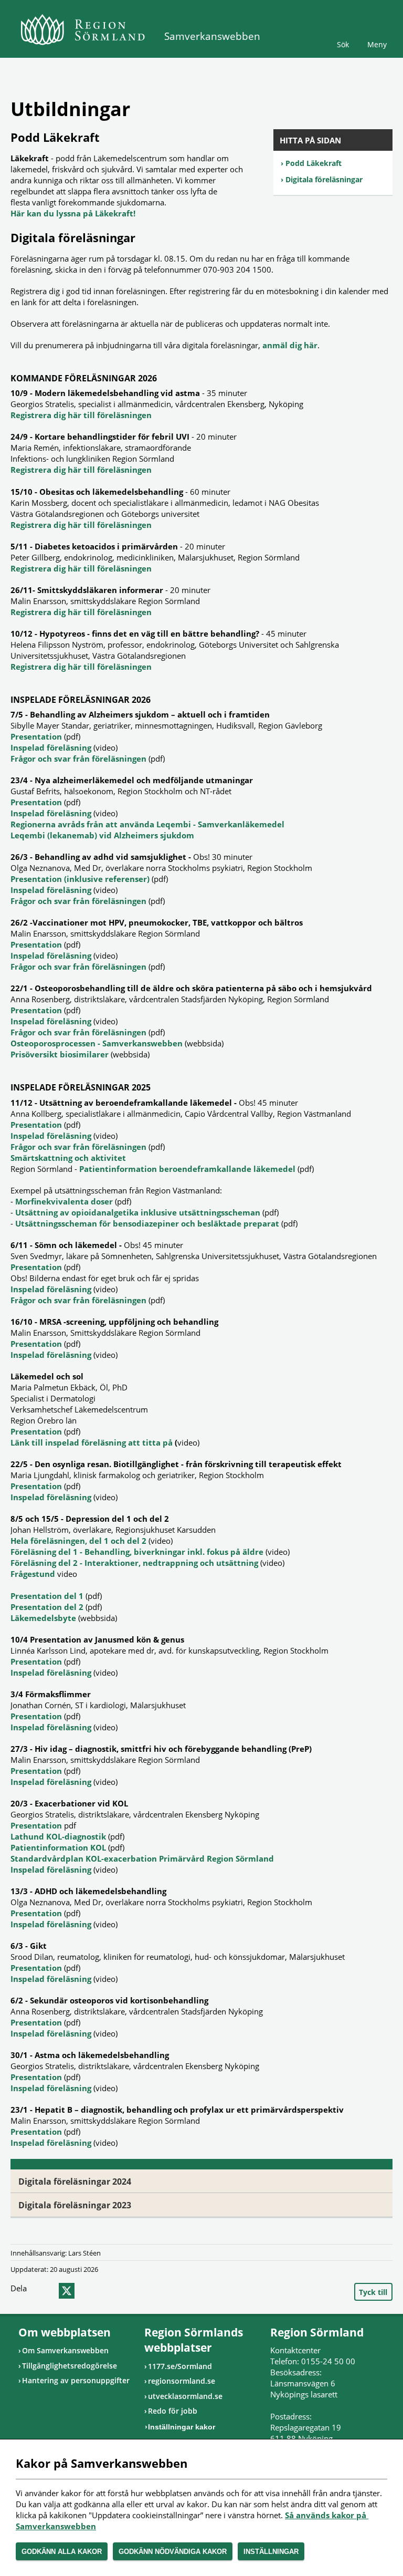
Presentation (37, 736)
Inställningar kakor (182, 2427)
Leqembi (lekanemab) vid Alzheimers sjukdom (102, 835)
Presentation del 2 (47, 1607)
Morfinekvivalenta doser (64, 1201)
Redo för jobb (173, 2411)
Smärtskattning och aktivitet (68, 1158)
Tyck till (373, 2292)
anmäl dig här (290, 345)
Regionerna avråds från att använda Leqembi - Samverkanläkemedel (147, 824)
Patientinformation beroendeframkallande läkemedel (187, 1169)
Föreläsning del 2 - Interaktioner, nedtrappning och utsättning (134, 1563)
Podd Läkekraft (314, 163)
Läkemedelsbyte (43, 1618)
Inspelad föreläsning (51, 747)
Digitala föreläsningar (324, 179)
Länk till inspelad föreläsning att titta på (92, 1442)
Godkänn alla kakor (62, 2552)
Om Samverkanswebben (65, 2350)
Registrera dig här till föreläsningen (81, 415)
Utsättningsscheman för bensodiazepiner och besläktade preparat (147, 1223)
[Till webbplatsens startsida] (83, 29)
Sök (343, 44)
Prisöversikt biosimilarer (60, 1054)
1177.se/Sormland (180, 2366)
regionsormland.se (182, 2381)
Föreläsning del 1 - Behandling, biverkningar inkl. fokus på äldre (137, 1552)
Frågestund (34, 1574)
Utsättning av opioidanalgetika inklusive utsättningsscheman (138, 1212)
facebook (46, 2291)
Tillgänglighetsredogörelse (70, 2366)
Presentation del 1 (47, 1596)
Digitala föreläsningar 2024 (75, 2182)
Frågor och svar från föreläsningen (78, 759)
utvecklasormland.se (185, 2396)
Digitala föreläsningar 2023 (75, 2205)
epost (86, 2291)
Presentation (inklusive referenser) (80, 879)
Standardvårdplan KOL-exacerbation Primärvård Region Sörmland (142, 1858)
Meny (377, 44)
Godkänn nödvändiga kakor (173, 2552)
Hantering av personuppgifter (76, 2380)
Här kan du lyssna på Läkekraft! (73, 213)
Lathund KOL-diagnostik (59, 1836)
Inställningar (271, 2552)
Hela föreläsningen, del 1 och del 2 (78, 1541)
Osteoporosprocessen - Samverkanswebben (97, 1043)
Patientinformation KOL (59, 1847)
